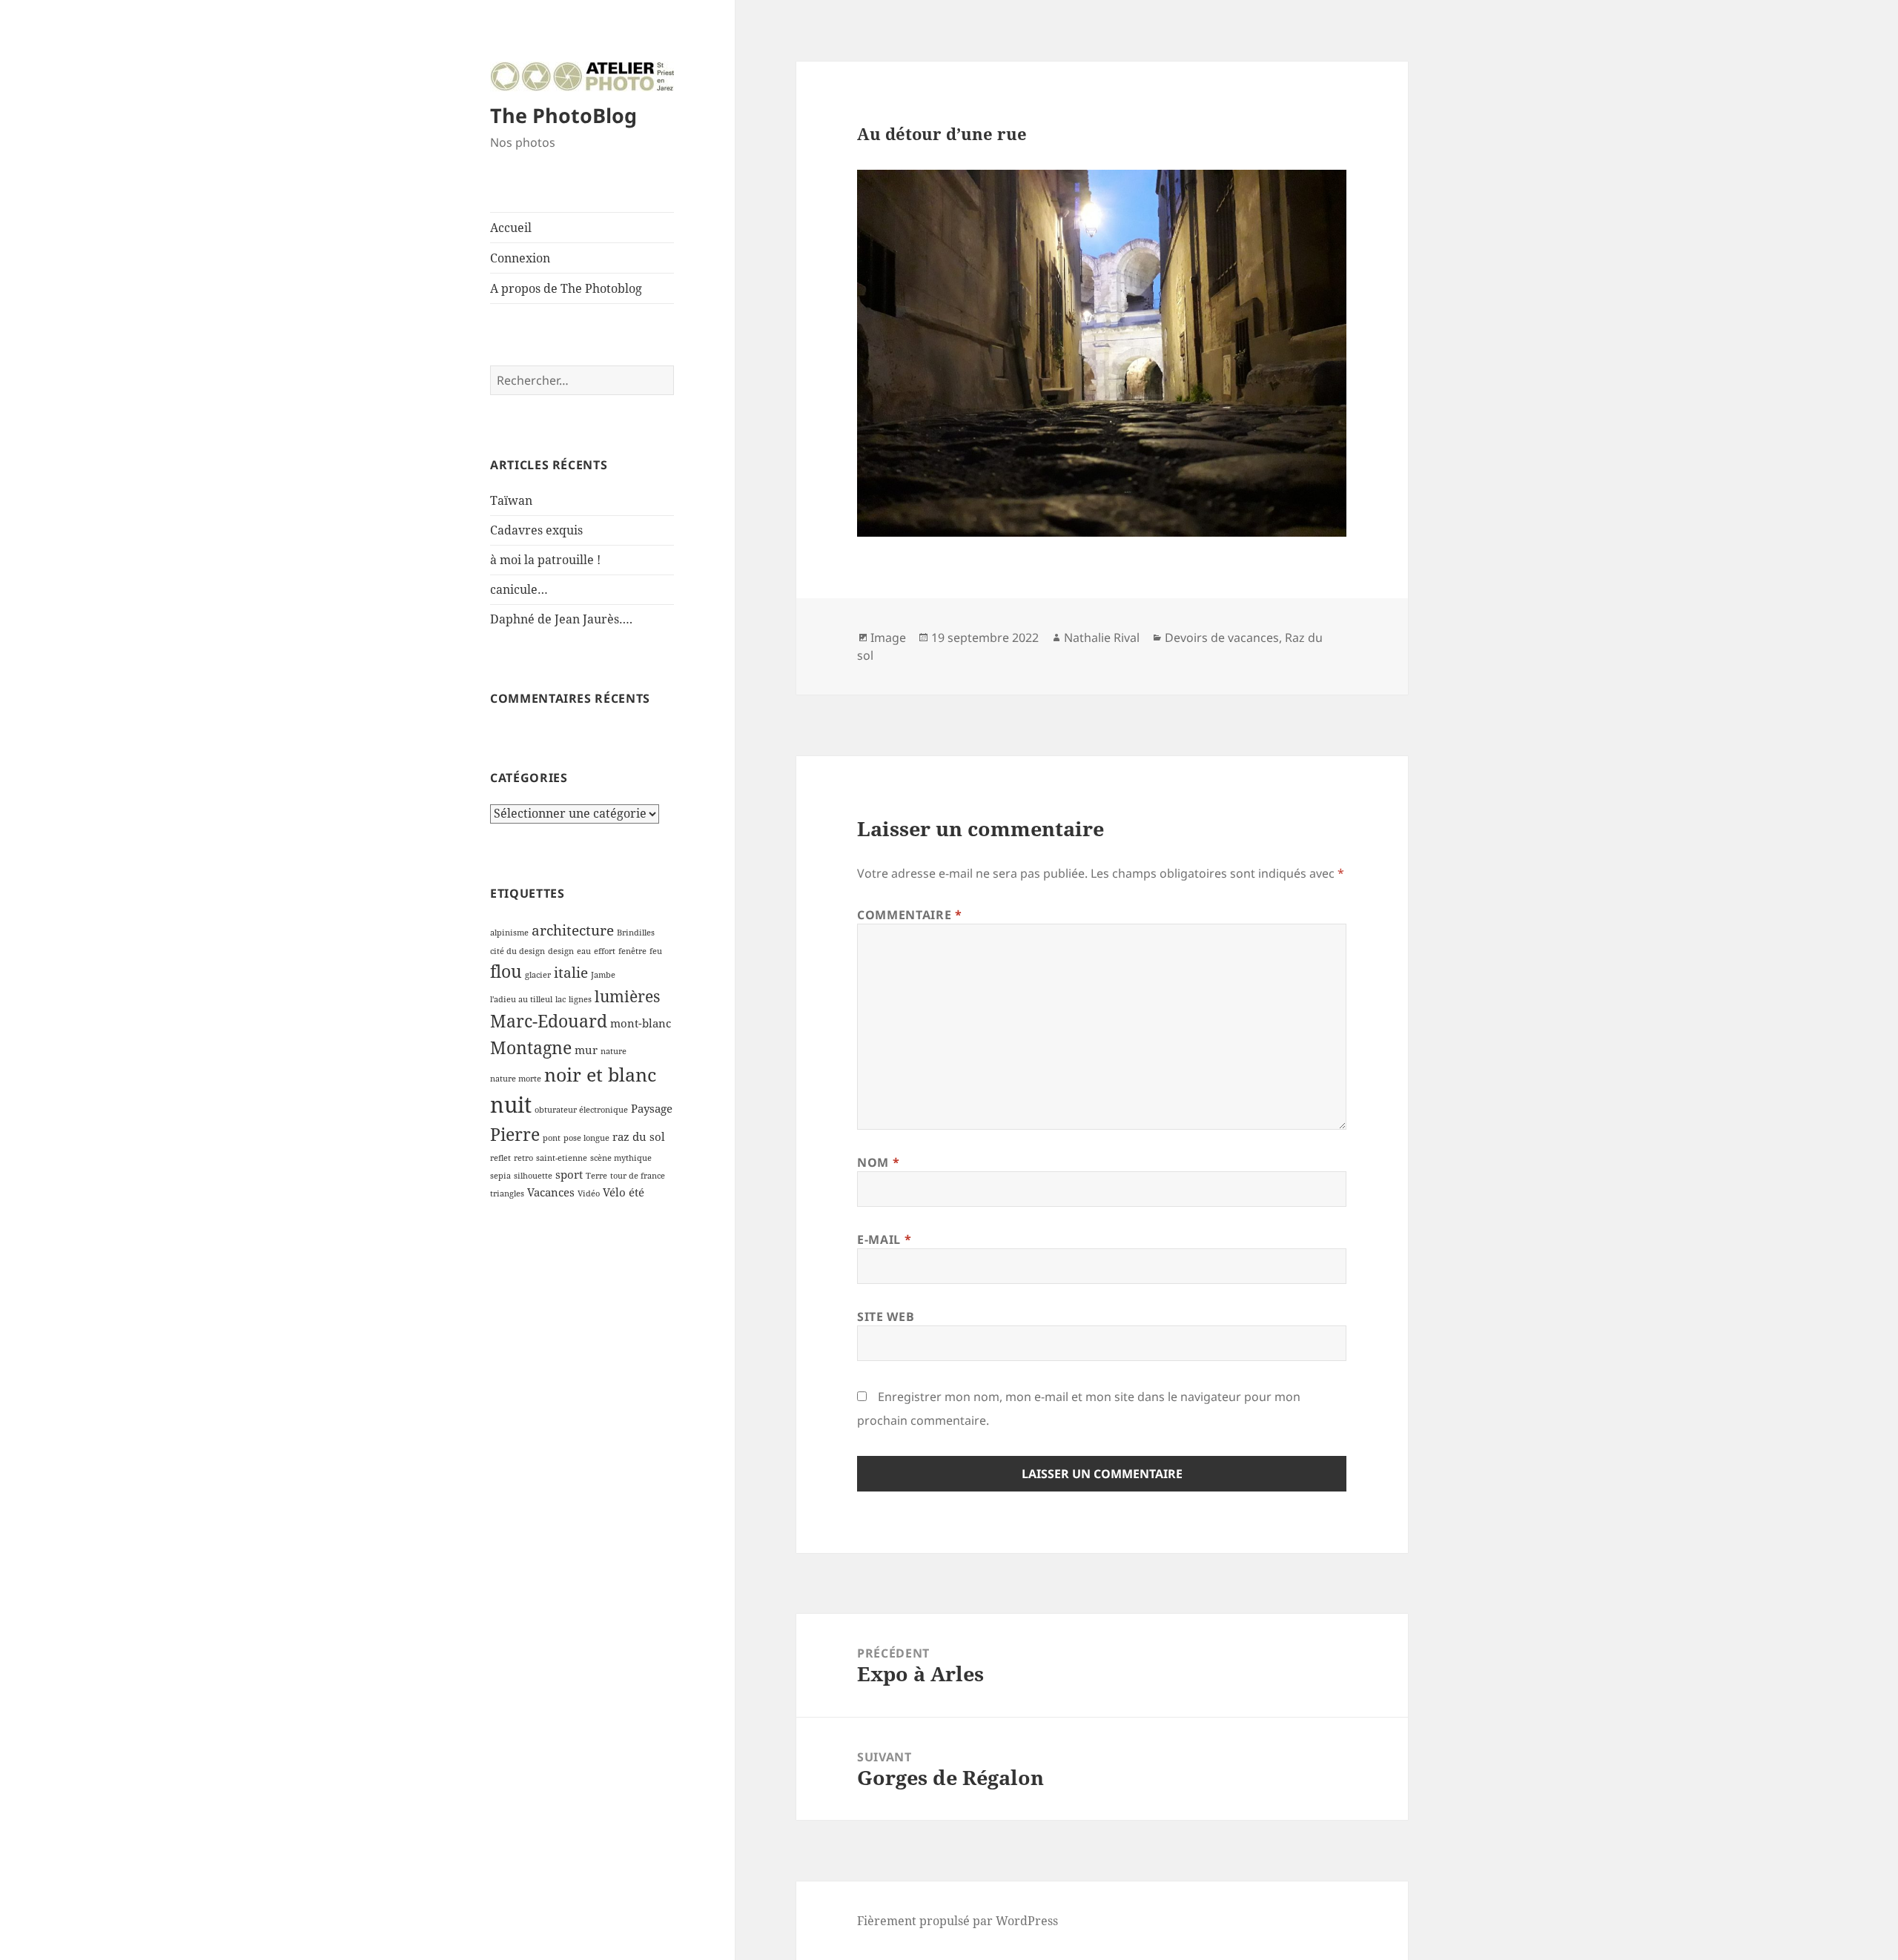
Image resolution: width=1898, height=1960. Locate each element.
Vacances (551, 1192)
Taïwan (511, 500)
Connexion (520, 258)
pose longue (586, 1138)
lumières (627, 996)
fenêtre (632, 951)
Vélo (614, 1192)
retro (523, 1158)
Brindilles (636, 933)
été (636, 1192)
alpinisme (509, 933)
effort (605, 951)
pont (552, 1138)
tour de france (638, 1176)
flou (506, 971)
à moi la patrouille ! (545, 560)
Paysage (652, 1108)
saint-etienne (562, 1158)
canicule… (519, 589)
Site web (886, 1317)
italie (571, 972)
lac (561, 999)
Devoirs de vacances (1222, 638)
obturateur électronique (581, 1110)
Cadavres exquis (536, 530)
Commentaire (909, 915)
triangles (507, 1193)
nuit (511, 1105)
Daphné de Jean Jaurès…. (561, 619)
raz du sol (639, 1136)
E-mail (884, 1239)
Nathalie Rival (1102, 638)
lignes (580, 999)
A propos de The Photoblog (566, 288)
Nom (878, 1162)
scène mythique (621, 1158)
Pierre (515, 1134)
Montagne (531, 1047)
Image (888, 638)
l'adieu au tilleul (521, 999)
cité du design (518, 951)
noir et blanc (600, 1074)
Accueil (511, 228)
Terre (596, 1176)
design (561, 951)
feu (656, 951)
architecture (573, 930)
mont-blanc (641, 1023)
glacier (538, 975)
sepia (500, 1176)
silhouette (533, 1176)
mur (586, 1050)
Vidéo (589, 1193)
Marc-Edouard (549, 1021)
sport (569, 1174)
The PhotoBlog (563, 115)
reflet (500, 1158)
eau (584, 951)
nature (614, 1051)
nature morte (516, 1079)
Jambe (603, 975)
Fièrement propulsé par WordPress (958, 1921)
